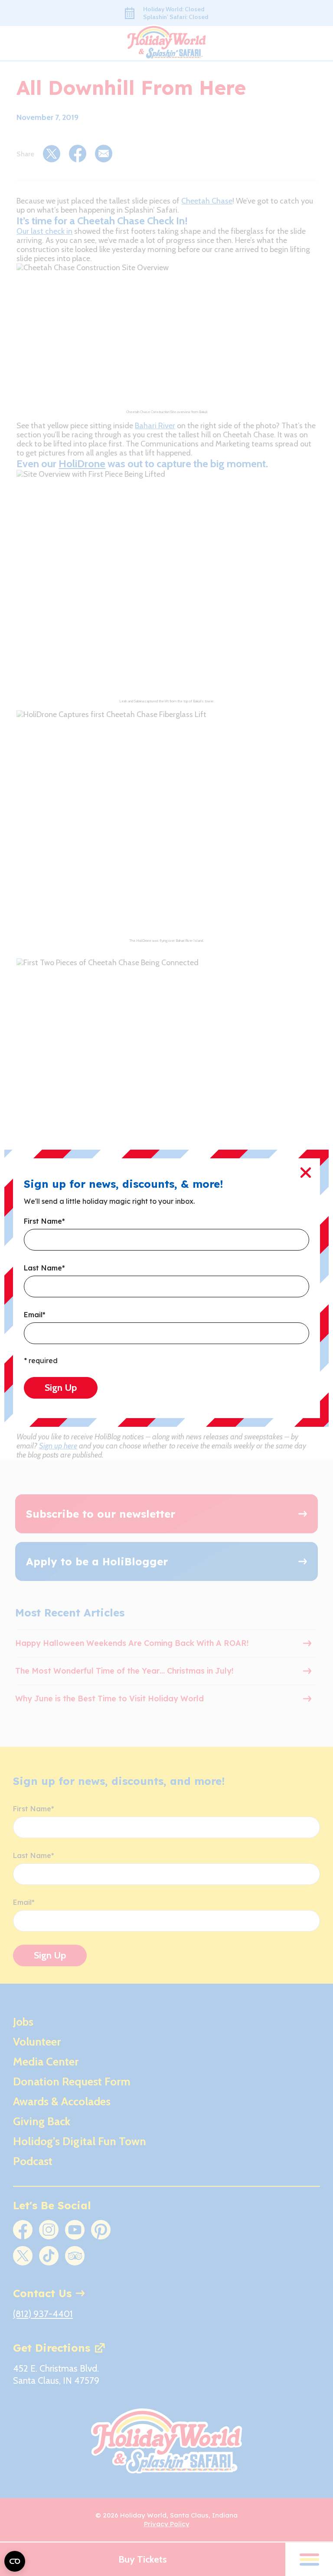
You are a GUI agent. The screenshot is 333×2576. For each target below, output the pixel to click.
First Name (44, 1222)
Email (35, 1315)
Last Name (44, 1268)
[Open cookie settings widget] (15, 2561)
